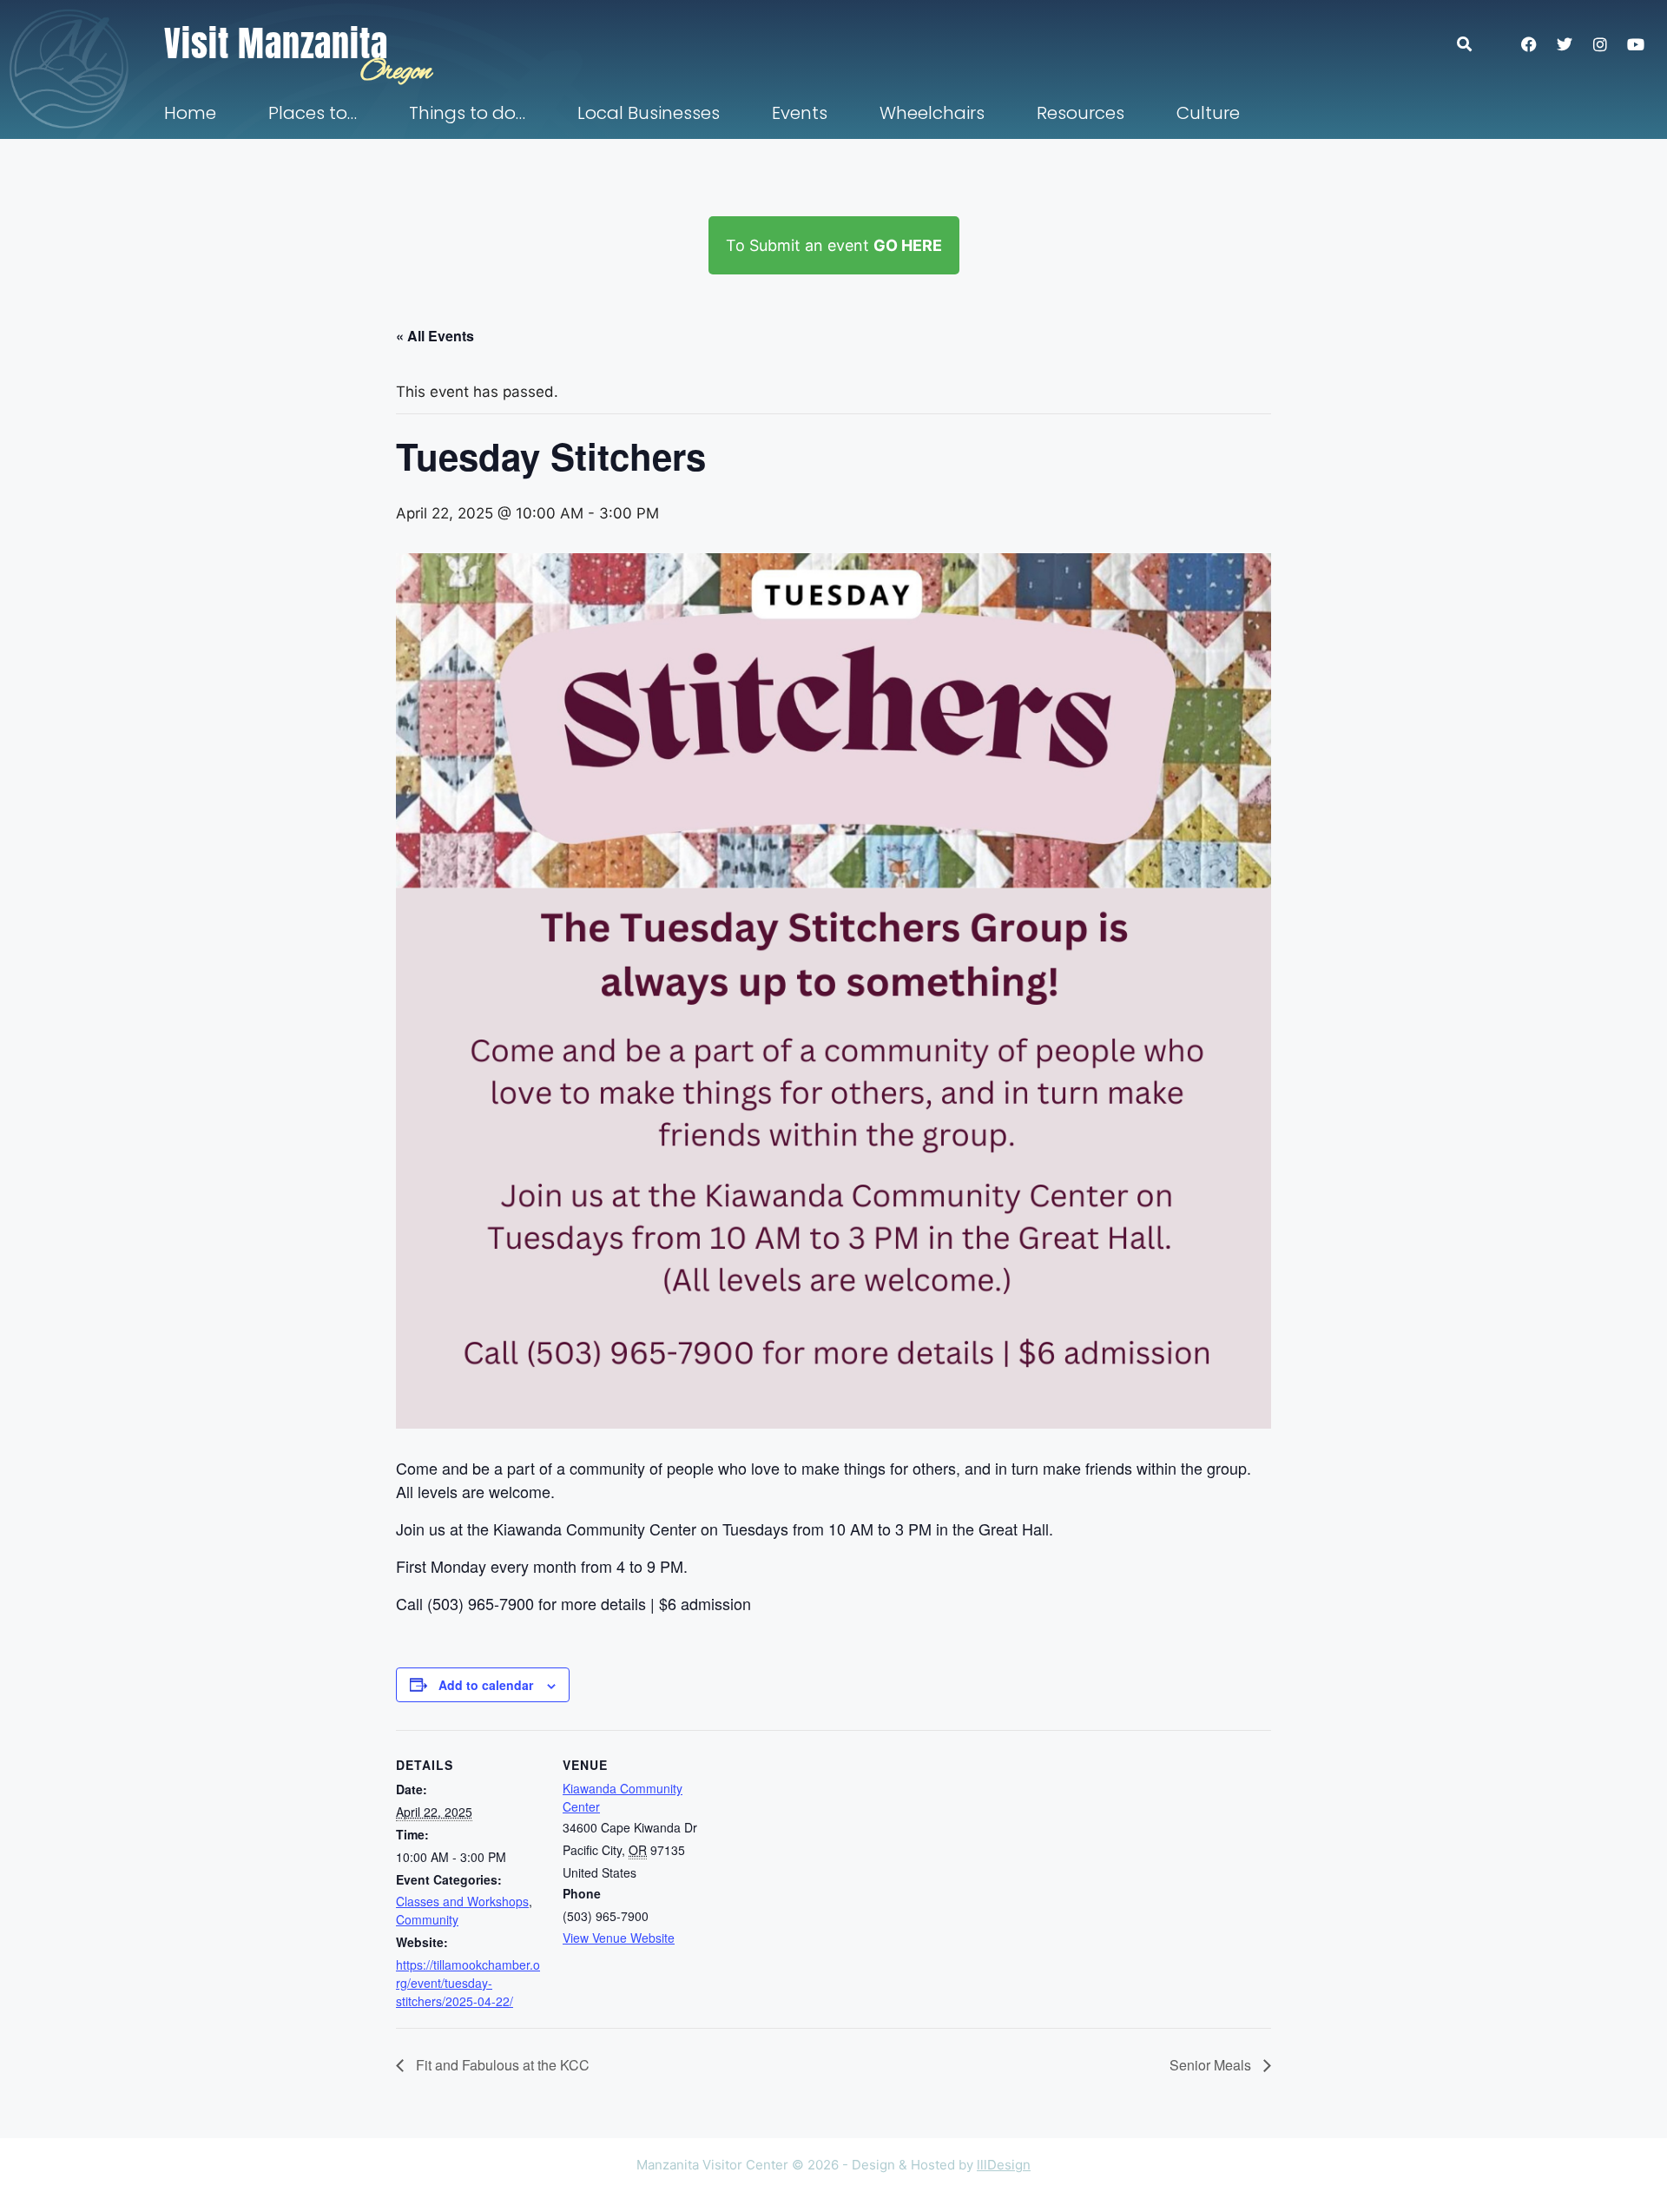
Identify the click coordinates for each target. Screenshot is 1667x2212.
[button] (1473, 44)
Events (800, 113)
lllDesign (1004, 2165)
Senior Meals (1212, 2065)
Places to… (313, 113)
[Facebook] (1529, 44)
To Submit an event (834, 245)
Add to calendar (486, 1685)
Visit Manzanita (276, 43)
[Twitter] (1565, 44)
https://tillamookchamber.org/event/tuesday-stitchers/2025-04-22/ (468, 1983)
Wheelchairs (932, 113)
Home (190, 113)
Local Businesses (649, 113)
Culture (1208, 113)
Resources (1081, 113)
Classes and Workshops (462, 1901)
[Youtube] (1636, 44)
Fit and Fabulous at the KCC (501, 2065)
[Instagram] (1600, 44)
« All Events (435, 336)
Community (427, 1919)
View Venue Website (619, 1938)
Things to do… (467, 113)
